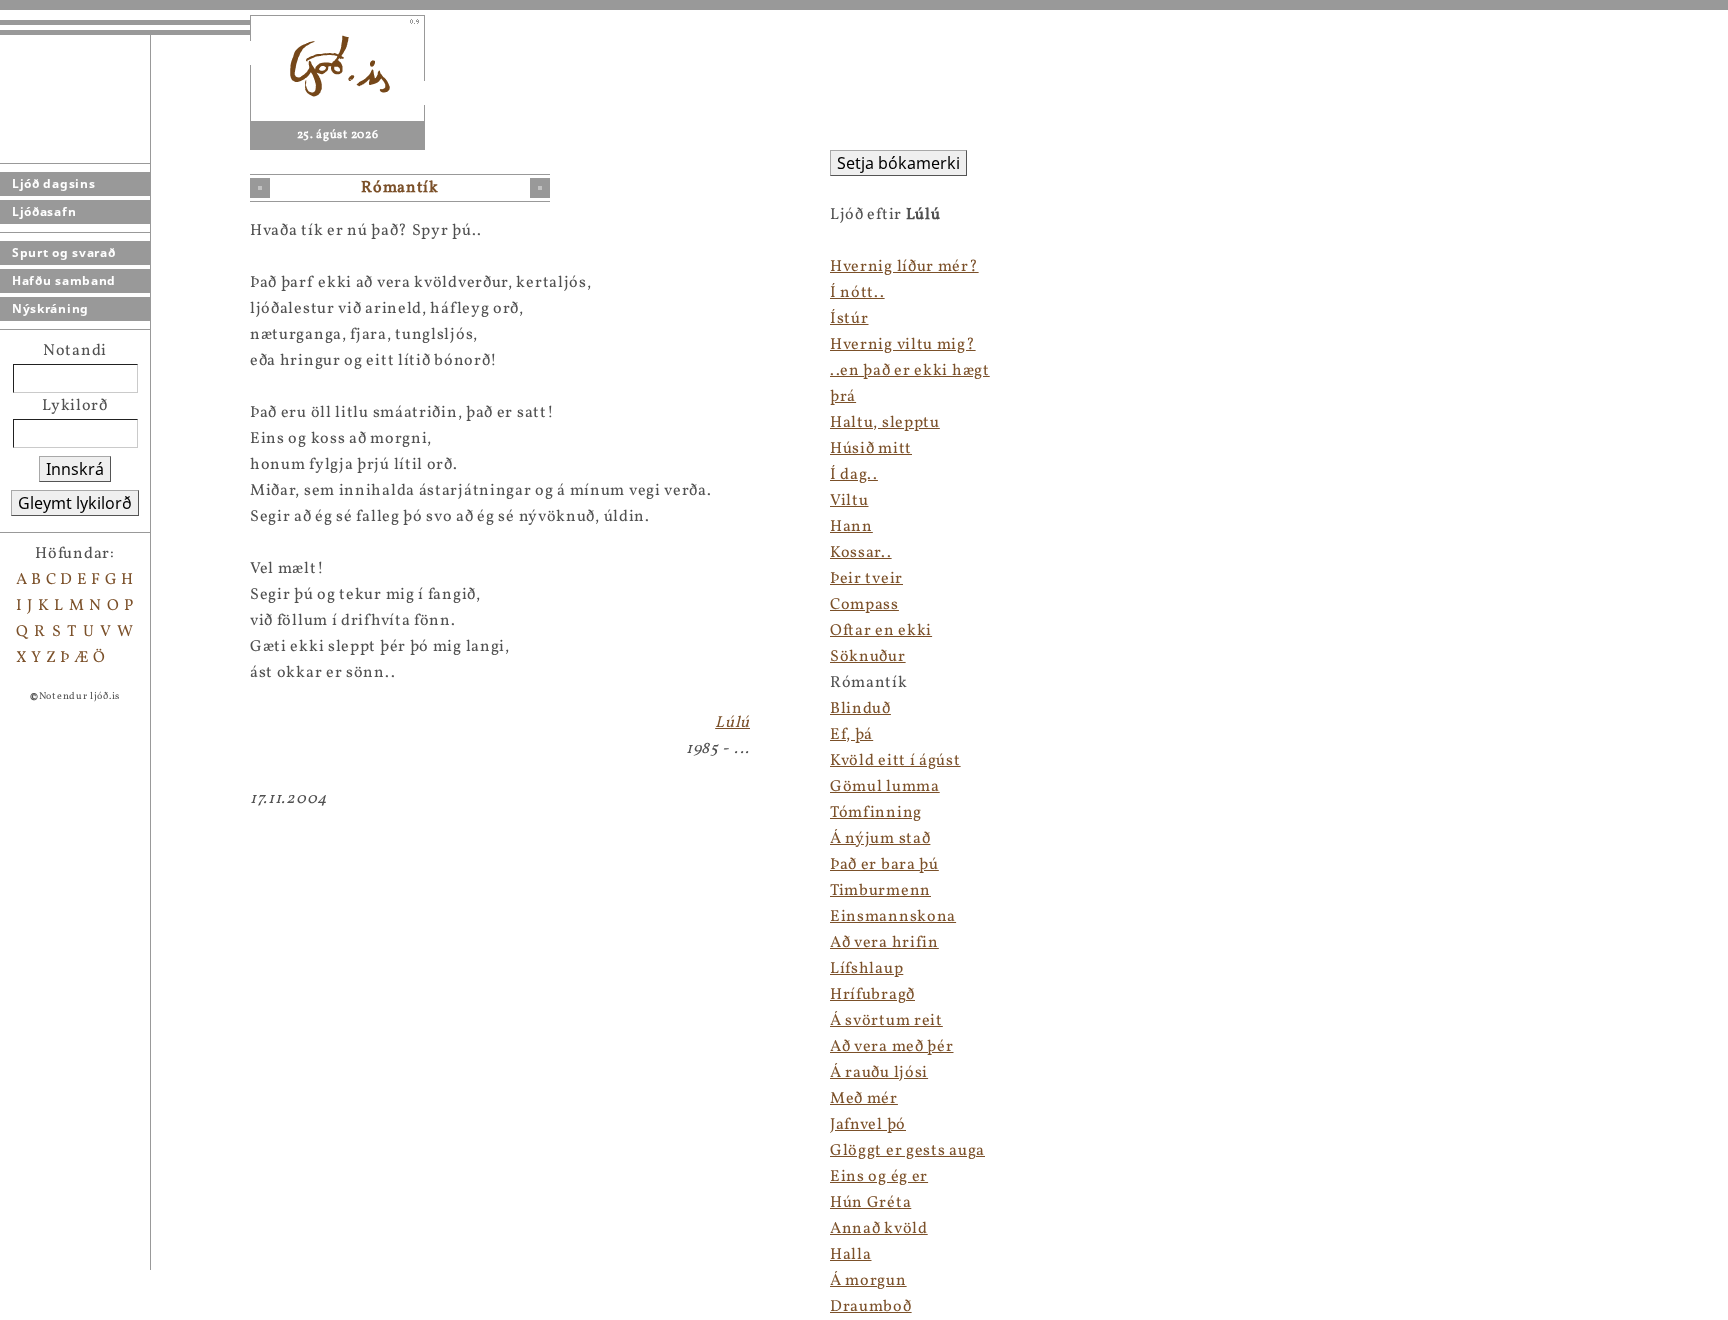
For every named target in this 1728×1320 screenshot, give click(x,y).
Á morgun (868, 1281)
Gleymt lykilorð (75, 503)
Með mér (864, 1099)
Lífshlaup (866, 969)
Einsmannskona (893, 917)
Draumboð (871, 1307)
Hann (851, 527)
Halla (851, 1255)
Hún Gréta (870, 1203)
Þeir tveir (866, 579)
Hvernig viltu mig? (903, 345)
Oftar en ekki (881, 631)
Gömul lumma (885, 787)
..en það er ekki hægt (910, 371)
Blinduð (860, 709)
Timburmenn (880, 891)
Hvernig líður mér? (904, 267)
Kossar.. (861, 553)
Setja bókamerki (898, 163)
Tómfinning (876, 813)
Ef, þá (851, 735)
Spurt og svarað (64, 252)
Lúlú (732, 723)
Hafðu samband (64, 280)
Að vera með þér (892, 1047)
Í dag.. (854, 475)
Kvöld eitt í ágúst (895, 761)
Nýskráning (50, 308)
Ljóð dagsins (53, 183)
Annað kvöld (879, 1229)
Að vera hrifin (884, 943)
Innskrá (75, 469)
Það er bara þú (884, 865)
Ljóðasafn (44, 211)
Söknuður (868, 657)
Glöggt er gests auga (907, 1151)
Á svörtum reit (886, 1021)
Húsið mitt (871, 449)
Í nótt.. (857, 293)
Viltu (849, 501)
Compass (864, 605)
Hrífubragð (872, 995)
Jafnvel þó (868, 1125)
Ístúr (849, 319)
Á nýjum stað (880, 839)
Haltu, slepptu (885, 423)
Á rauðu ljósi (879, 1073)
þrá (843, 397)
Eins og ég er (879, 1177)
